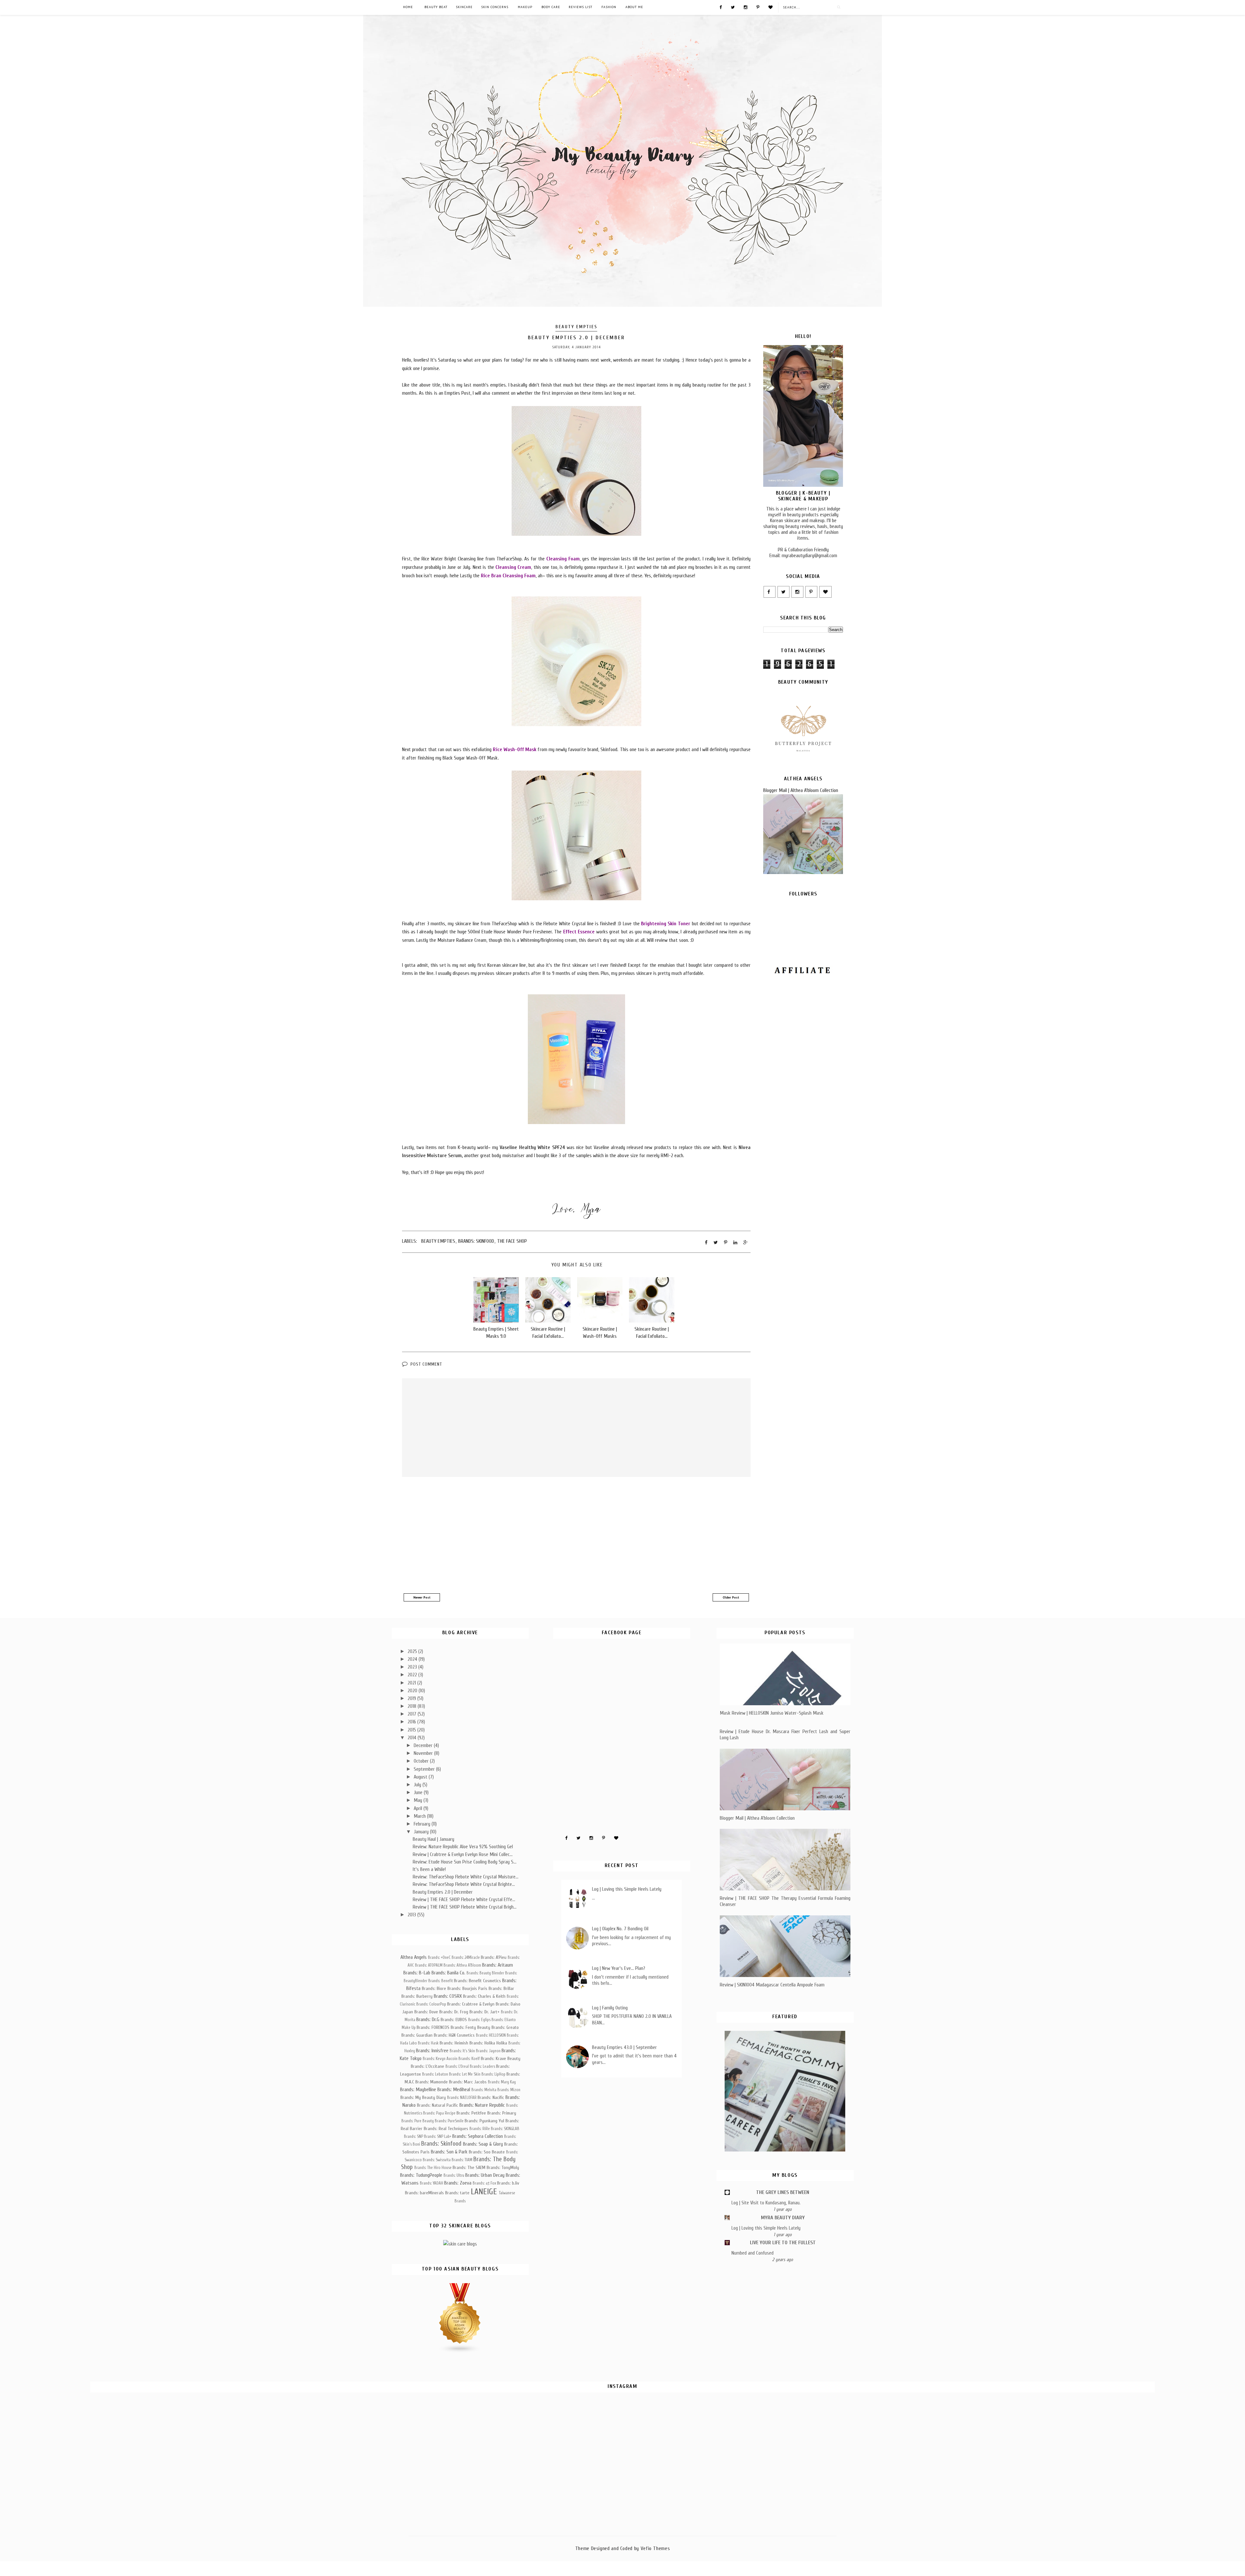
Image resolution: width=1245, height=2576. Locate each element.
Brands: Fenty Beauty (470, 2027)
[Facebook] (721, 7)
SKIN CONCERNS (495, 7)
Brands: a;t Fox (484, 2183)
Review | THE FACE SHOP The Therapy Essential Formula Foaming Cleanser (785, 1901)
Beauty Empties (576, 327)
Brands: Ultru (454, 2175)
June (419, 1792)
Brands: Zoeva (458, 2183)
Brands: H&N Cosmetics (454, 2035)
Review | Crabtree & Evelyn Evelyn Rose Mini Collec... (463, 1854)
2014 (413, 1738)
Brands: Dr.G (428, 2019)
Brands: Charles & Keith (484, 1996)
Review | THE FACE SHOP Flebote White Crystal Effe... (464, 1899)
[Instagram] (746, 7)
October (422, 1761)
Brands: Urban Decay (485, 2175)
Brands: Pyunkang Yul (484, 2121)
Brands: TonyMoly (503, 2168)
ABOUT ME (634, 7)
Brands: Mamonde (432, 2082)
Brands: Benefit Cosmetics (477, 1981)
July (418, 1785)
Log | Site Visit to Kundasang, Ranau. (766, 2203)
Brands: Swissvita (437, 2160)
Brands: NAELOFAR (462, 2098)
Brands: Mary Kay (502, 2082)
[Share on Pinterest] (726, 1242)
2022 (413, 1675)
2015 (412, 1730)
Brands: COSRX (448, 1996)
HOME (408, 7)
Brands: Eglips (479, 2020)
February (423, 1824)
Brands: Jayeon (488, 2051)
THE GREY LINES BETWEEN (783, 2192)
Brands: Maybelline (418, 2090)
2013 (412, 1915)
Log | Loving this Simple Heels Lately (627, 1889)
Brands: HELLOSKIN (491, 2035)
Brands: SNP (414, 2137)
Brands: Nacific (491, 2097)
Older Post (731, 1597)
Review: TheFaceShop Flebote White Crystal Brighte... (464, 1884)
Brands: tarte (457, 2193)
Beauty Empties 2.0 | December (443, 1892)
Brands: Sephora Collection (478, 2136)
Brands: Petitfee (471, 2113)
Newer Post (422, 1597)
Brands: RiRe (480, 2129)
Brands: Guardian (417, 2035)
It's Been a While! (429, 1869)
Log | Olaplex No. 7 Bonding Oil (620, 1929)
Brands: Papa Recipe (439, 2113)
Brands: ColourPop (431, 2004)
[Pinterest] (758, 7)
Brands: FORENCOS (433, 2027)
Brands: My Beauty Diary (423, 2097)
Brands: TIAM (462, 2160)
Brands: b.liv (508, 2183)
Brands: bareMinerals (424, 2193)
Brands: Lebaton (435, 2074)
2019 (412, 1698)
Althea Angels (414, 1957)
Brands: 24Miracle (466, 1958)
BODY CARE (551, 7)
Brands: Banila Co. (448, 1973)
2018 (413, 1706)
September (425, 1769)
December (424, 1745)
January (422, 1832)
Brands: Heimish (454, 2043)
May (419, 1800)
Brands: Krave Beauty (501, 2059)
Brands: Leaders (482, 2067)
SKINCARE (464, 7)
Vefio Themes (655, 2548)
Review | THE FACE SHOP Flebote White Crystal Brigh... (465, 1907)
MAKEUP (525, 7)
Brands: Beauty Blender (485, 1973)
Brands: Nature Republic (482, 2105)
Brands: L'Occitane (427, 2066)
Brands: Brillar (501, 1989)
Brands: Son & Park (449, 2152)
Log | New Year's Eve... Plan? (619, 1968)
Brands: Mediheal (454, 2090)
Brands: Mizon (509, 2090)
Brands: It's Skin (462, 2051)
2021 (412, 1683)
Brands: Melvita (484, 2090)
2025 (413, 1651)
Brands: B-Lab (417, 1973)
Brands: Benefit (441, 1981)
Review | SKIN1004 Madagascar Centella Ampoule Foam (772, 1985)
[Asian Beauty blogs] (460, 2352)
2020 (413, 1691)
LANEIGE (484, 2192)
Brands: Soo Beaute (487, 2152)
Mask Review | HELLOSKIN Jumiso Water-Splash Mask (772, 1713)
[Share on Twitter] (716, 1242)
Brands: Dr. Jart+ (485, 2012)
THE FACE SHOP (512, 1241)
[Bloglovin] (771, 7)
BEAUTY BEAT (436, 7)
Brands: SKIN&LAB (505, 2129)
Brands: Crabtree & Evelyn (471, 2004)
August (421, 1777)
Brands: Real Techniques (446, 2129)
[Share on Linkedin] (735, 1242)
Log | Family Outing (610, 2008)
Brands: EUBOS (454, 2020)
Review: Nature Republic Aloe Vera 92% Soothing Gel (463, 1847)
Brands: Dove (426, 2012)
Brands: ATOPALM (429, 1965)
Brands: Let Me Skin (465, 2074)
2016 (412, 1722)
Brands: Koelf (469, 2059)
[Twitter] (733, 7)
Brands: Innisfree (432, 2051)
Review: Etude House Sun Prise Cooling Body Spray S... (465, 1862)
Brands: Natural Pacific (438, 2105)
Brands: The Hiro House (433, 2168)
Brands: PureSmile (449, 2121)
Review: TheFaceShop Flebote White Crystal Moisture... (466, 1877)
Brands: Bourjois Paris (467, 1989)
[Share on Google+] (746, 1242)
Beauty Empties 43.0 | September (624, 2047)
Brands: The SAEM (469, 2168)
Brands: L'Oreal (457, 2067)
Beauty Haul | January (433, 1839)
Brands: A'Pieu (494, 1957)
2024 (413, 1659)
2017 (413, 1714)
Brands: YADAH (432, 2183)
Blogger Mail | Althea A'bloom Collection (801, 790)
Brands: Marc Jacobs (468, 2082)
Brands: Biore (434, 1989)
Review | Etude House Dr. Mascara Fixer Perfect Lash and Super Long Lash (785, 1735)
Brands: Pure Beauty (418, 2121)
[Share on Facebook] (706, 1242)
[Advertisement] (576, 1536)
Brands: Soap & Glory (483, 2144)
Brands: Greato (505, 2027)
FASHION (609, 7)
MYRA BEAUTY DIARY (783, 2218)
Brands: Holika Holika (488, 2043)
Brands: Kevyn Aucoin (440, 2059)
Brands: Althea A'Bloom (462, 1965)
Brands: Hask (428, 2043)
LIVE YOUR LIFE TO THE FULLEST (783, 2243)
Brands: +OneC (439, 1958)
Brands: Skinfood (476, 1241)
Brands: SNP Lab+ (438, 2137)
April (419, 1808)
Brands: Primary (502, 2113)
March (420, 1816)
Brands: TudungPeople (421, 2175)
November (424, 1753)
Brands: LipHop (493, 2074)
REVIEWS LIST (581, 7)
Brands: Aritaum (498, 1965)
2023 (413, 1667)
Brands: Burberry (417, 1996)
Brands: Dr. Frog (454, 2012)
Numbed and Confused (753, 2253)
